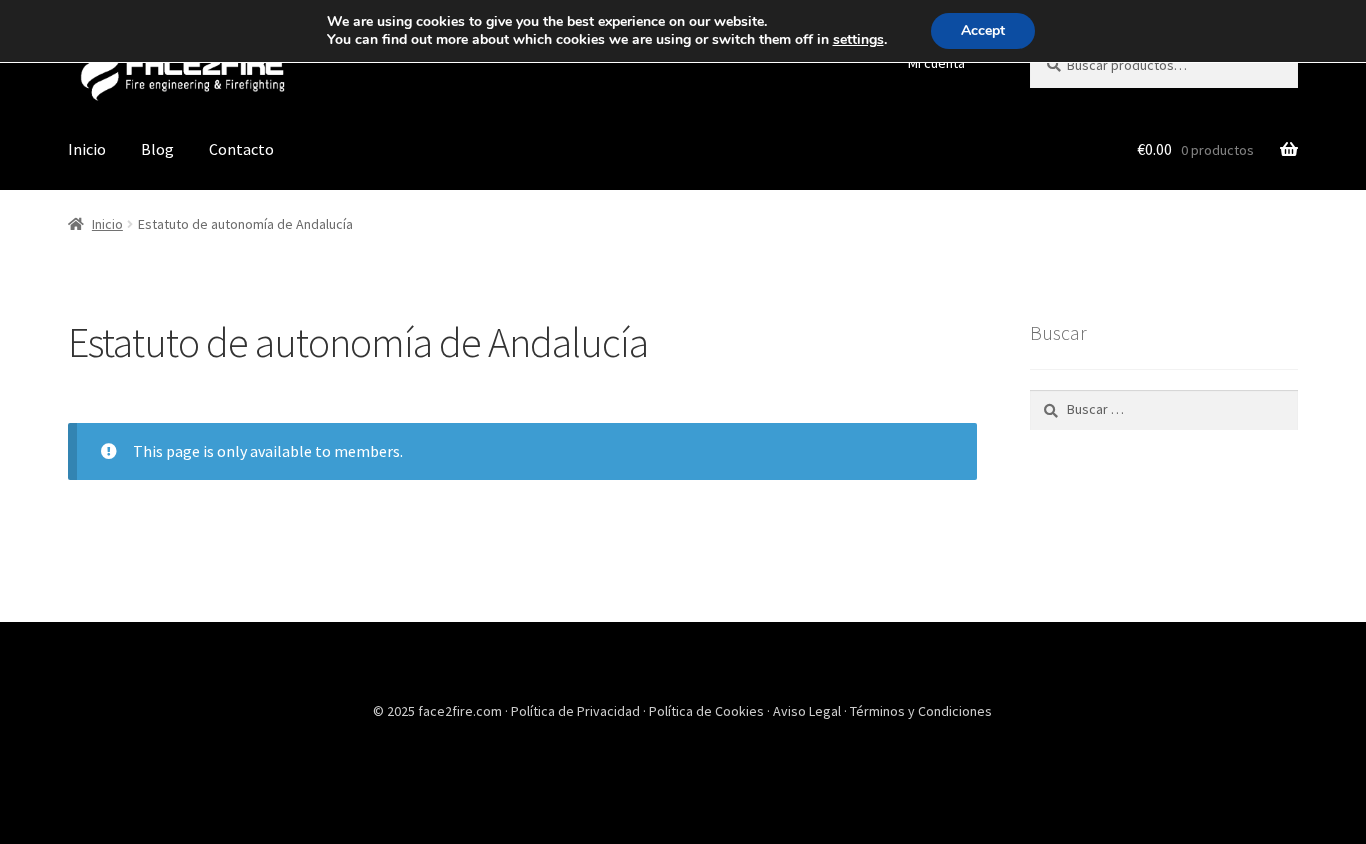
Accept (983, 30)
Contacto (241, 149)
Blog (157, 149)
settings (858, 40)
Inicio (87, 149)
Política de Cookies (708, 711)
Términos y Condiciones (921, 711)
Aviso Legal (808, 711)
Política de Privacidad (577, 711)
